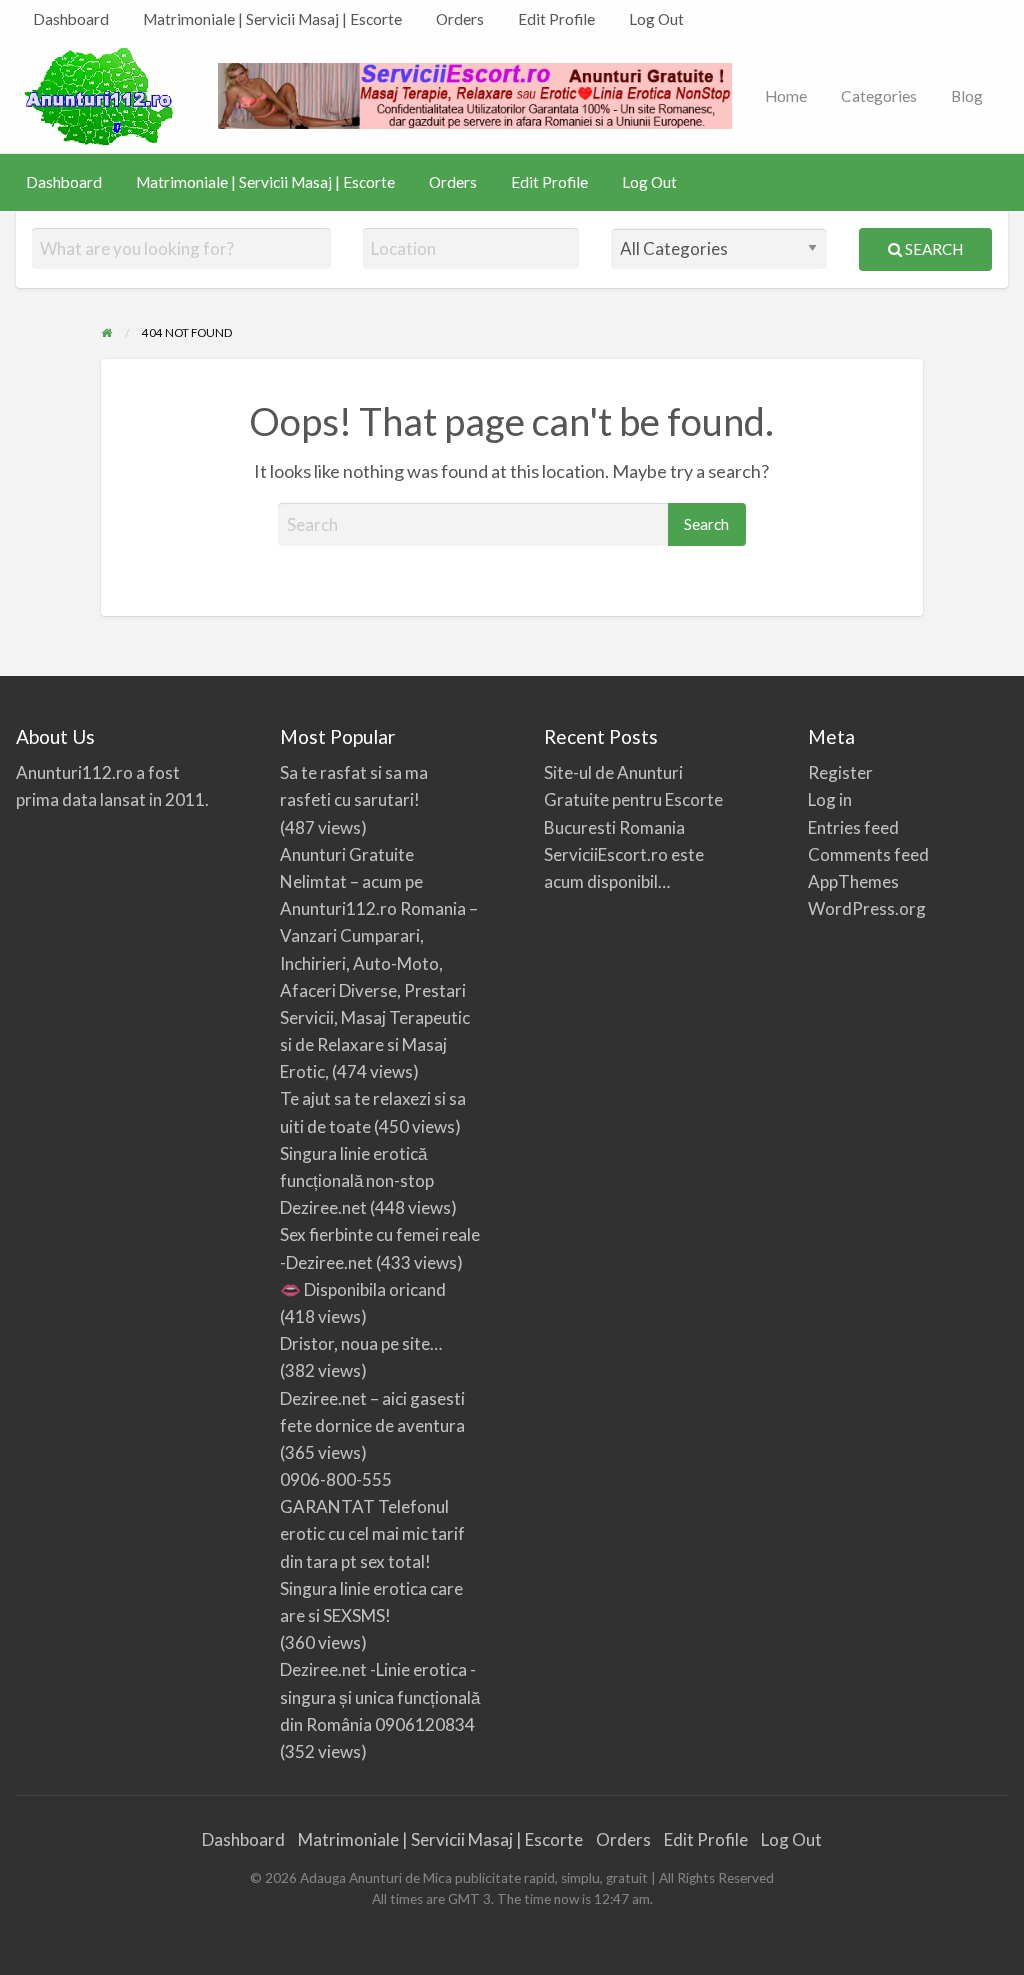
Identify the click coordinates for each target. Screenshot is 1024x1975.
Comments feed (868, 854)
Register (840, 772)
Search (932, 249)
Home (786, 96)
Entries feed (853, 827)
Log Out (656, 19)
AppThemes (853, 881)
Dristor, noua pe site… (361, 1343)
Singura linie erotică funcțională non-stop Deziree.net (357, 1180)
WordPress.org (867, 908)
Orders (460, 19)
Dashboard (71, 19)
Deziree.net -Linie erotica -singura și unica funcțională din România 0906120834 (380, 1696)
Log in (830, 799)
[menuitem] (71, 19)
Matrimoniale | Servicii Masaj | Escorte (272, 19)
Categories (879, 96)
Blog (967, 96)
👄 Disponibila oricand (363, 1289)
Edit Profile (556, 19)
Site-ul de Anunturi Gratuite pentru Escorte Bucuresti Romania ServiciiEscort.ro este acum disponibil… (633, 827)
